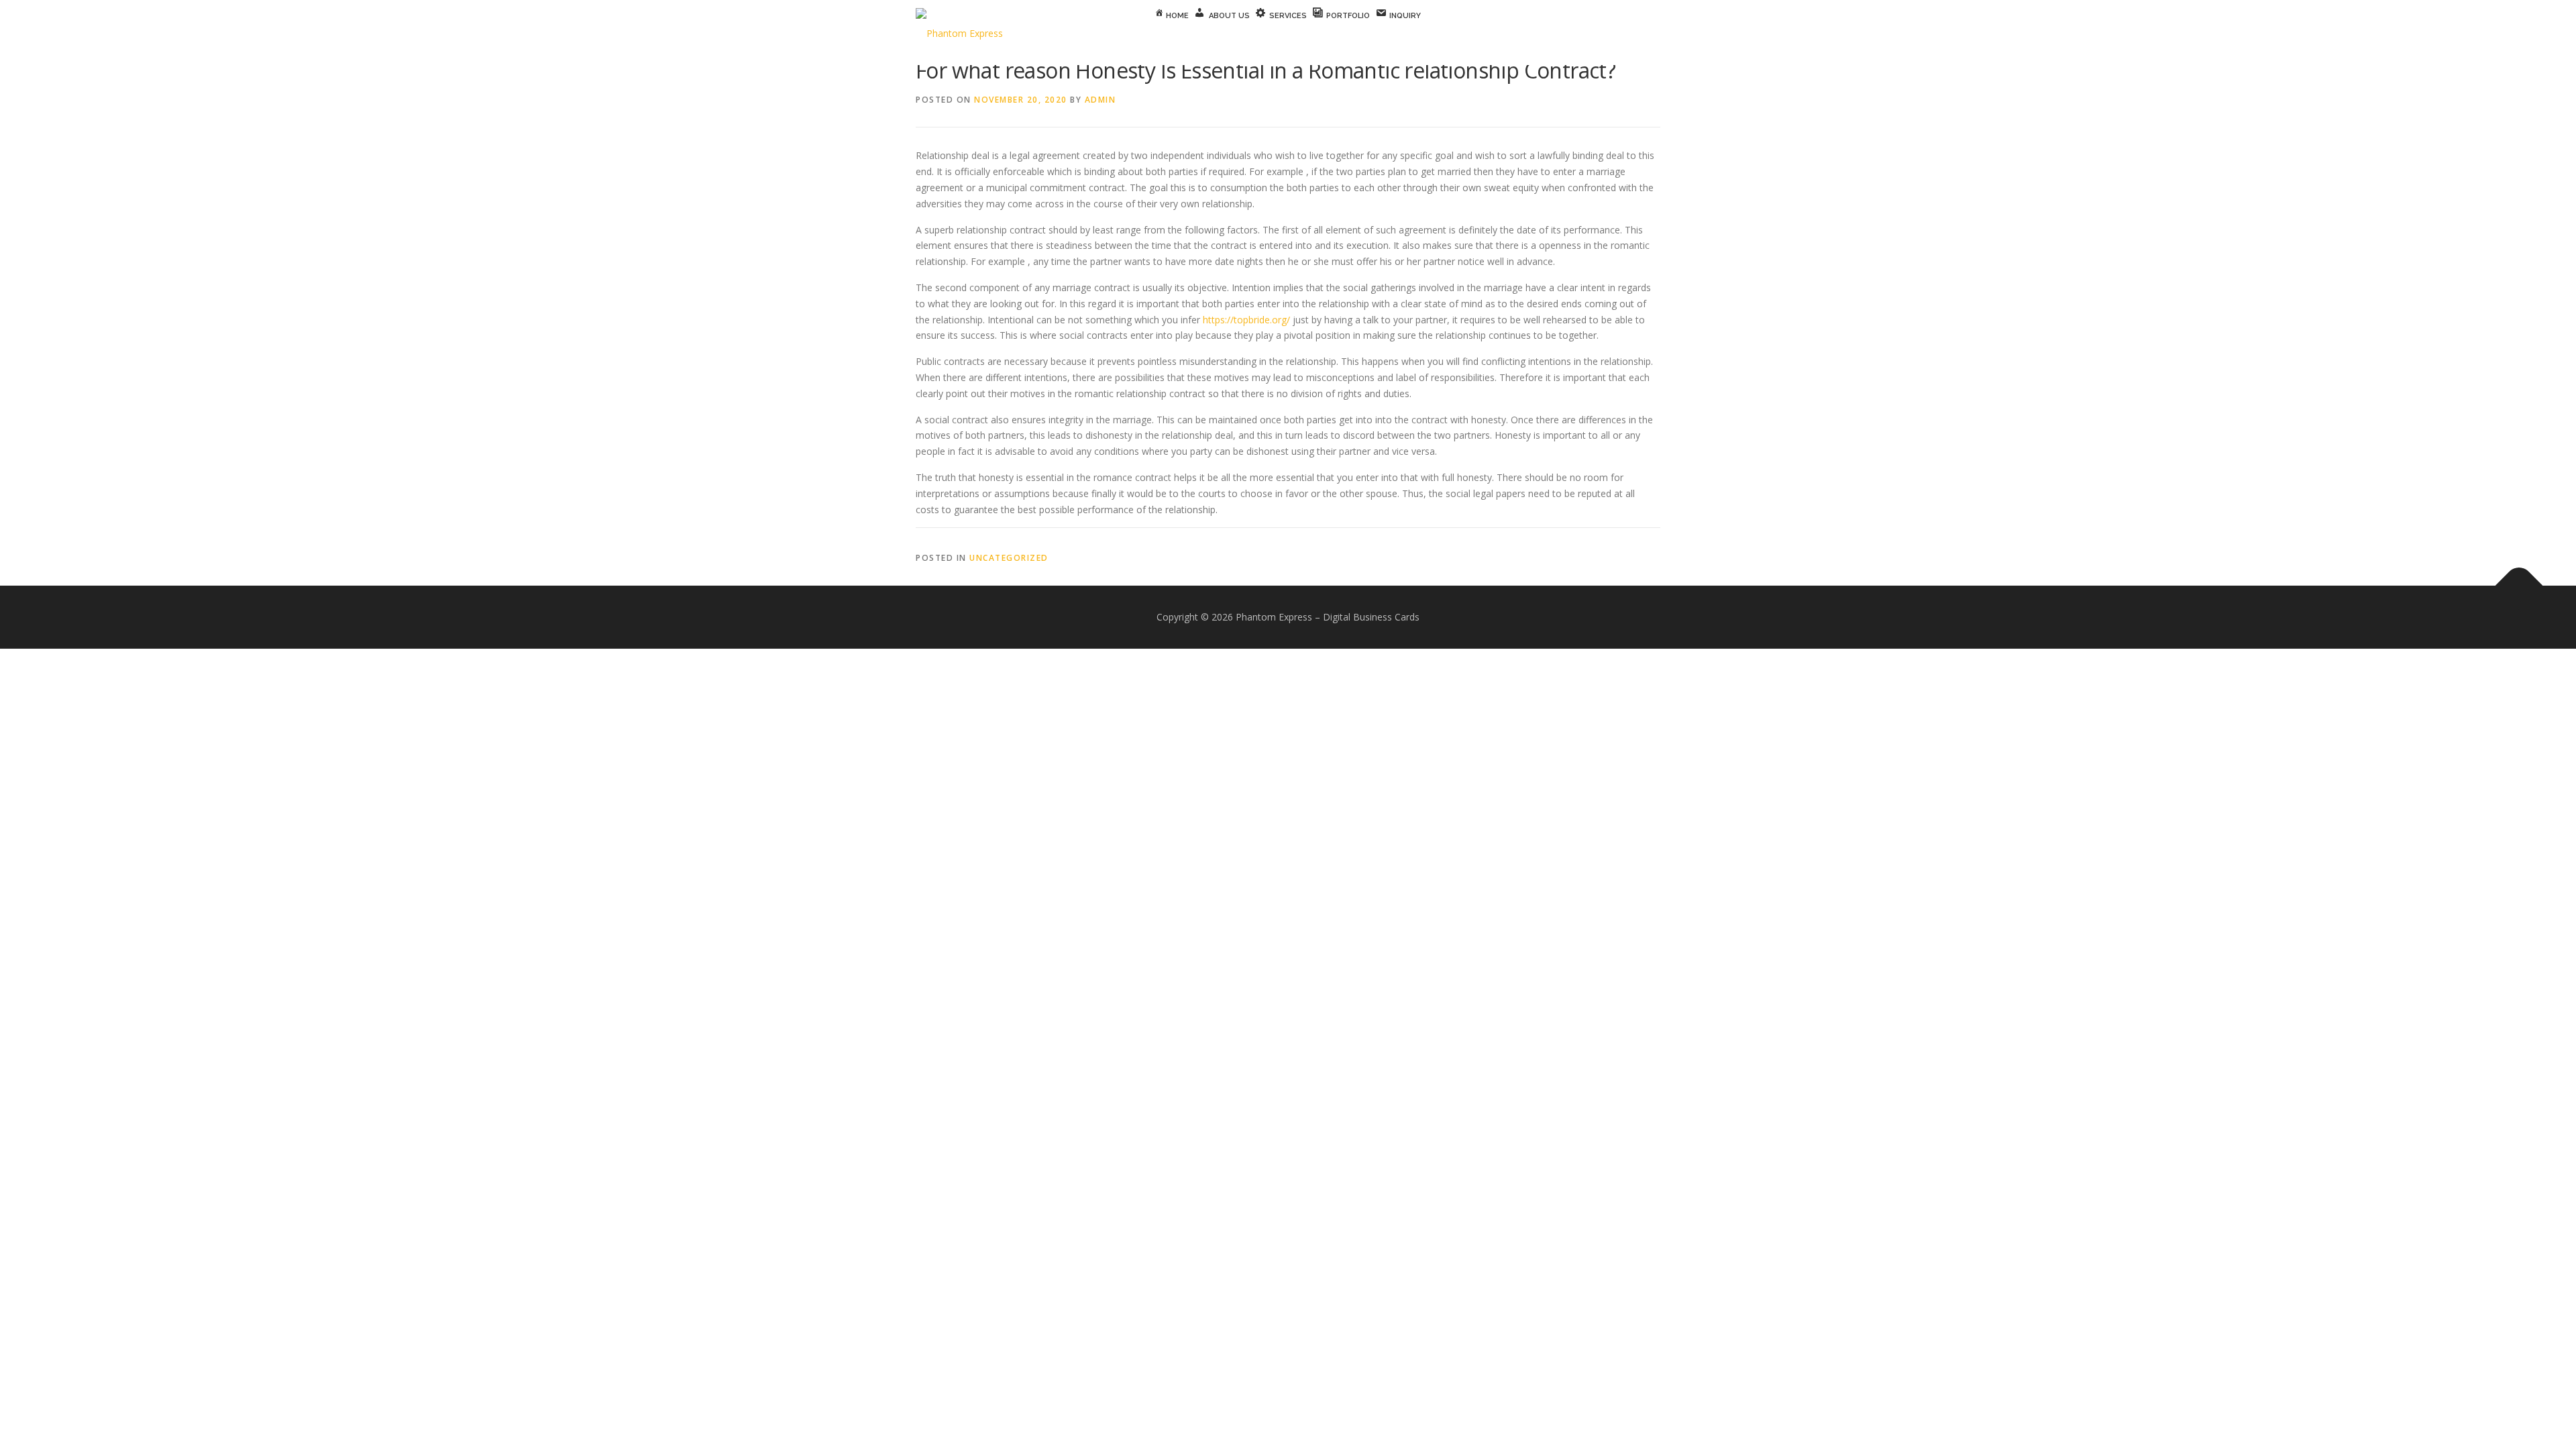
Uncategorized (1009, 558)
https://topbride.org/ (1246, 320)
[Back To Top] (2519, 585)
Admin (1101, 100)
